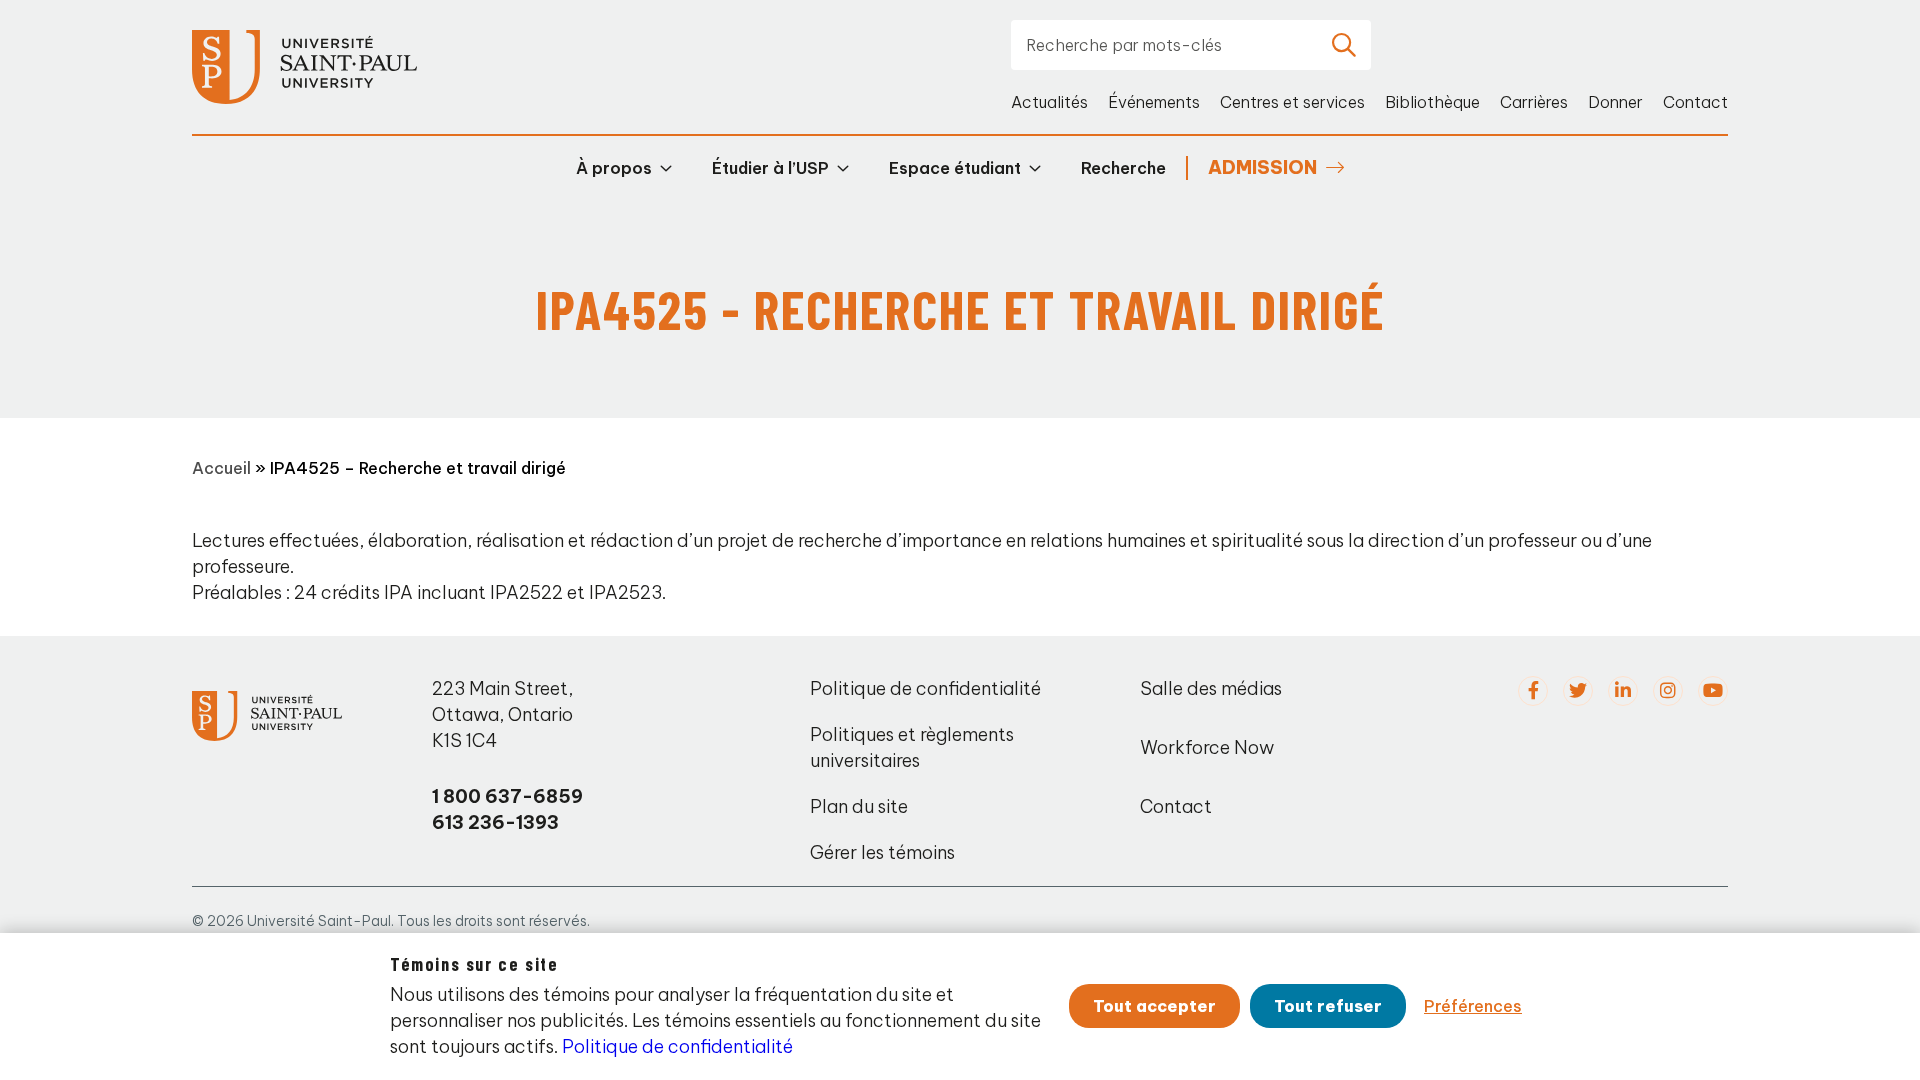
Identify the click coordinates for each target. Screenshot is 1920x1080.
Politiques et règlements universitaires (912, 747)
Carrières (1534, 102)
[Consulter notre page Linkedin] (1623, 691)
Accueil (221, 468)
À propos (614, 168)
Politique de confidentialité (925, 688)
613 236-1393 (495, 822)
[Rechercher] (1344, 45)
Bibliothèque (1432, 102)
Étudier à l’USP (770, 168)
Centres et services (1292, 102)
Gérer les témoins (882, 852)
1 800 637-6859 (507, 796)
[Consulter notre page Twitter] (1578, 691)
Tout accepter (1154, 1006)
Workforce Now (1207, 747)
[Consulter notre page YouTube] (1713, 691)
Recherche (1123, 168)
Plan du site (859, 806)
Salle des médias (1211, 688)
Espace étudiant (955, 168)
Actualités (1049, 102)
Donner (1615, 102)
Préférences (1473, 1006)
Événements (1154, 102)
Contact (1695, 102)
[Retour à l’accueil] (304, 67)
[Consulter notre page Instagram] (1668, 691)
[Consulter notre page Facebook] (1533, 691)
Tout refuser (1328, 1006)
